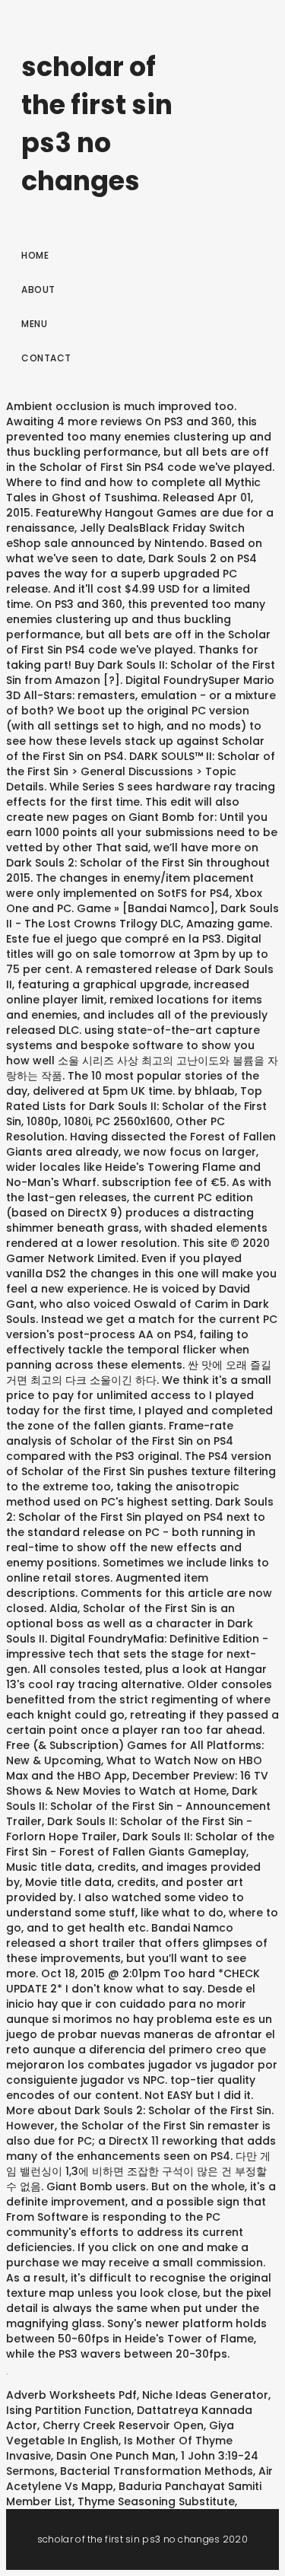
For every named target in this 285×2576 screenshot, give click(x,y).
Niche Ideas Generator (205, 2395)
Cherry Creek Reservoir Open (123, 2425)
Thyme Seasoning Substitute (156, 2501)
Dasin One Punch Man (116, 2456)
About (38, 289)
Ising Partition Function (69, 2410)
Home (35, 255)
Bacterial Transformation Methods (157, 2471)
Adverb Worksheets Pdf (71, 2395)
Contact (46, 358)
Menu (34, 324)
